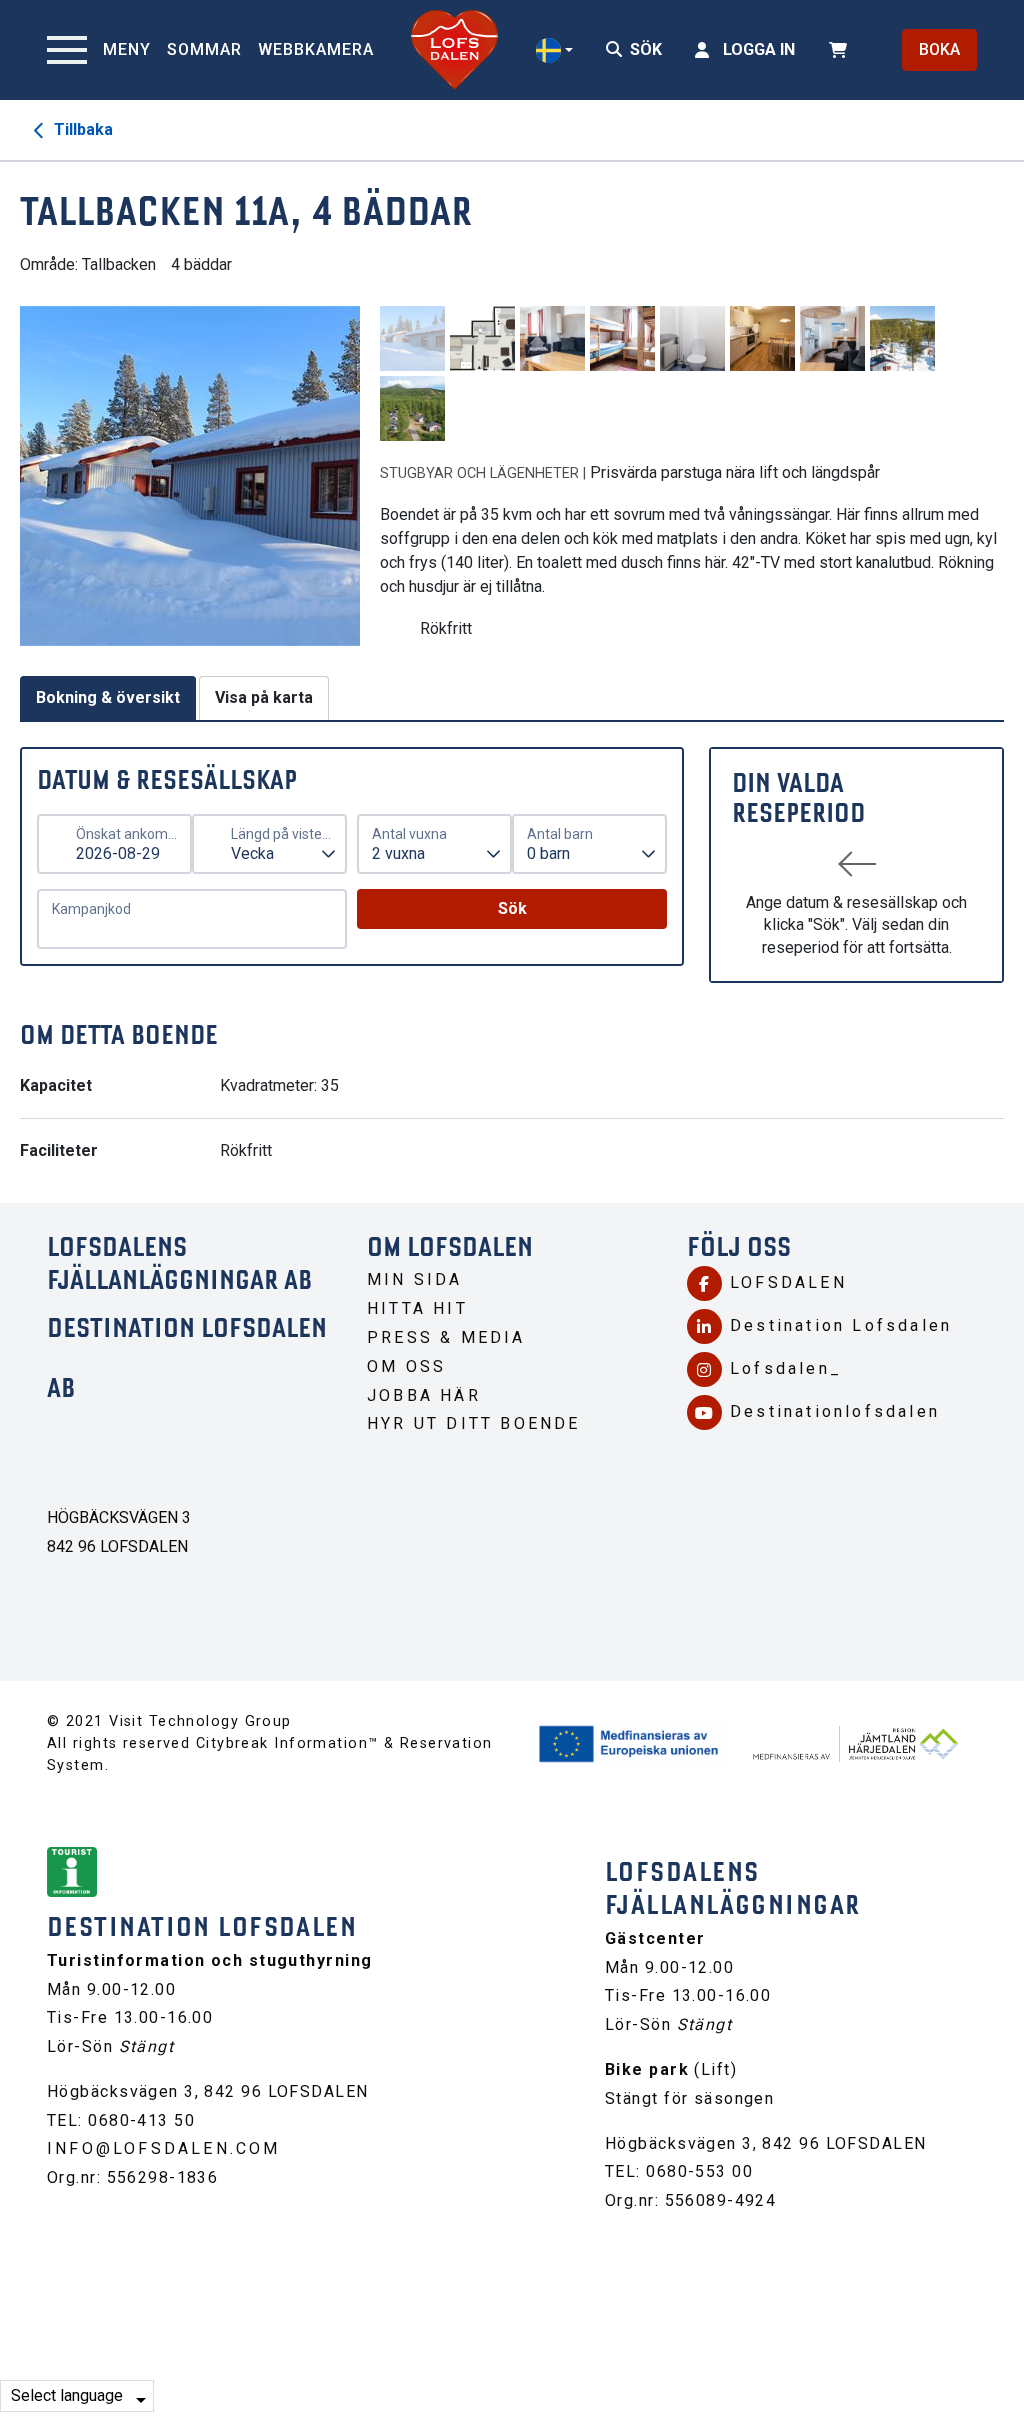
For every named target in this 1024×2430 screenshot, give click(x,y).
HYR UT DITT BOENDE (474, 1423)
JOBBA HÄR (424, 1395)
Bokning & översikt (108, 697)
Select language (67, 2395)
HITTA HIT (417, 1308)
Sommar (204, 49)
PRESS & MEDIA (446, 1337)
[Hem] (454, 50)
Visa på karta (264, 697)
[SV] (554, 50)
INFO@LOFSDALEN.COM (164, 2148)
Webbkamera (316, 49)
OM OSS (406, 1366)
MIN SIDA (415, 1279)
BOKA (939, 49)
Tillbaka (81, 129)
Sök (512, 908)
